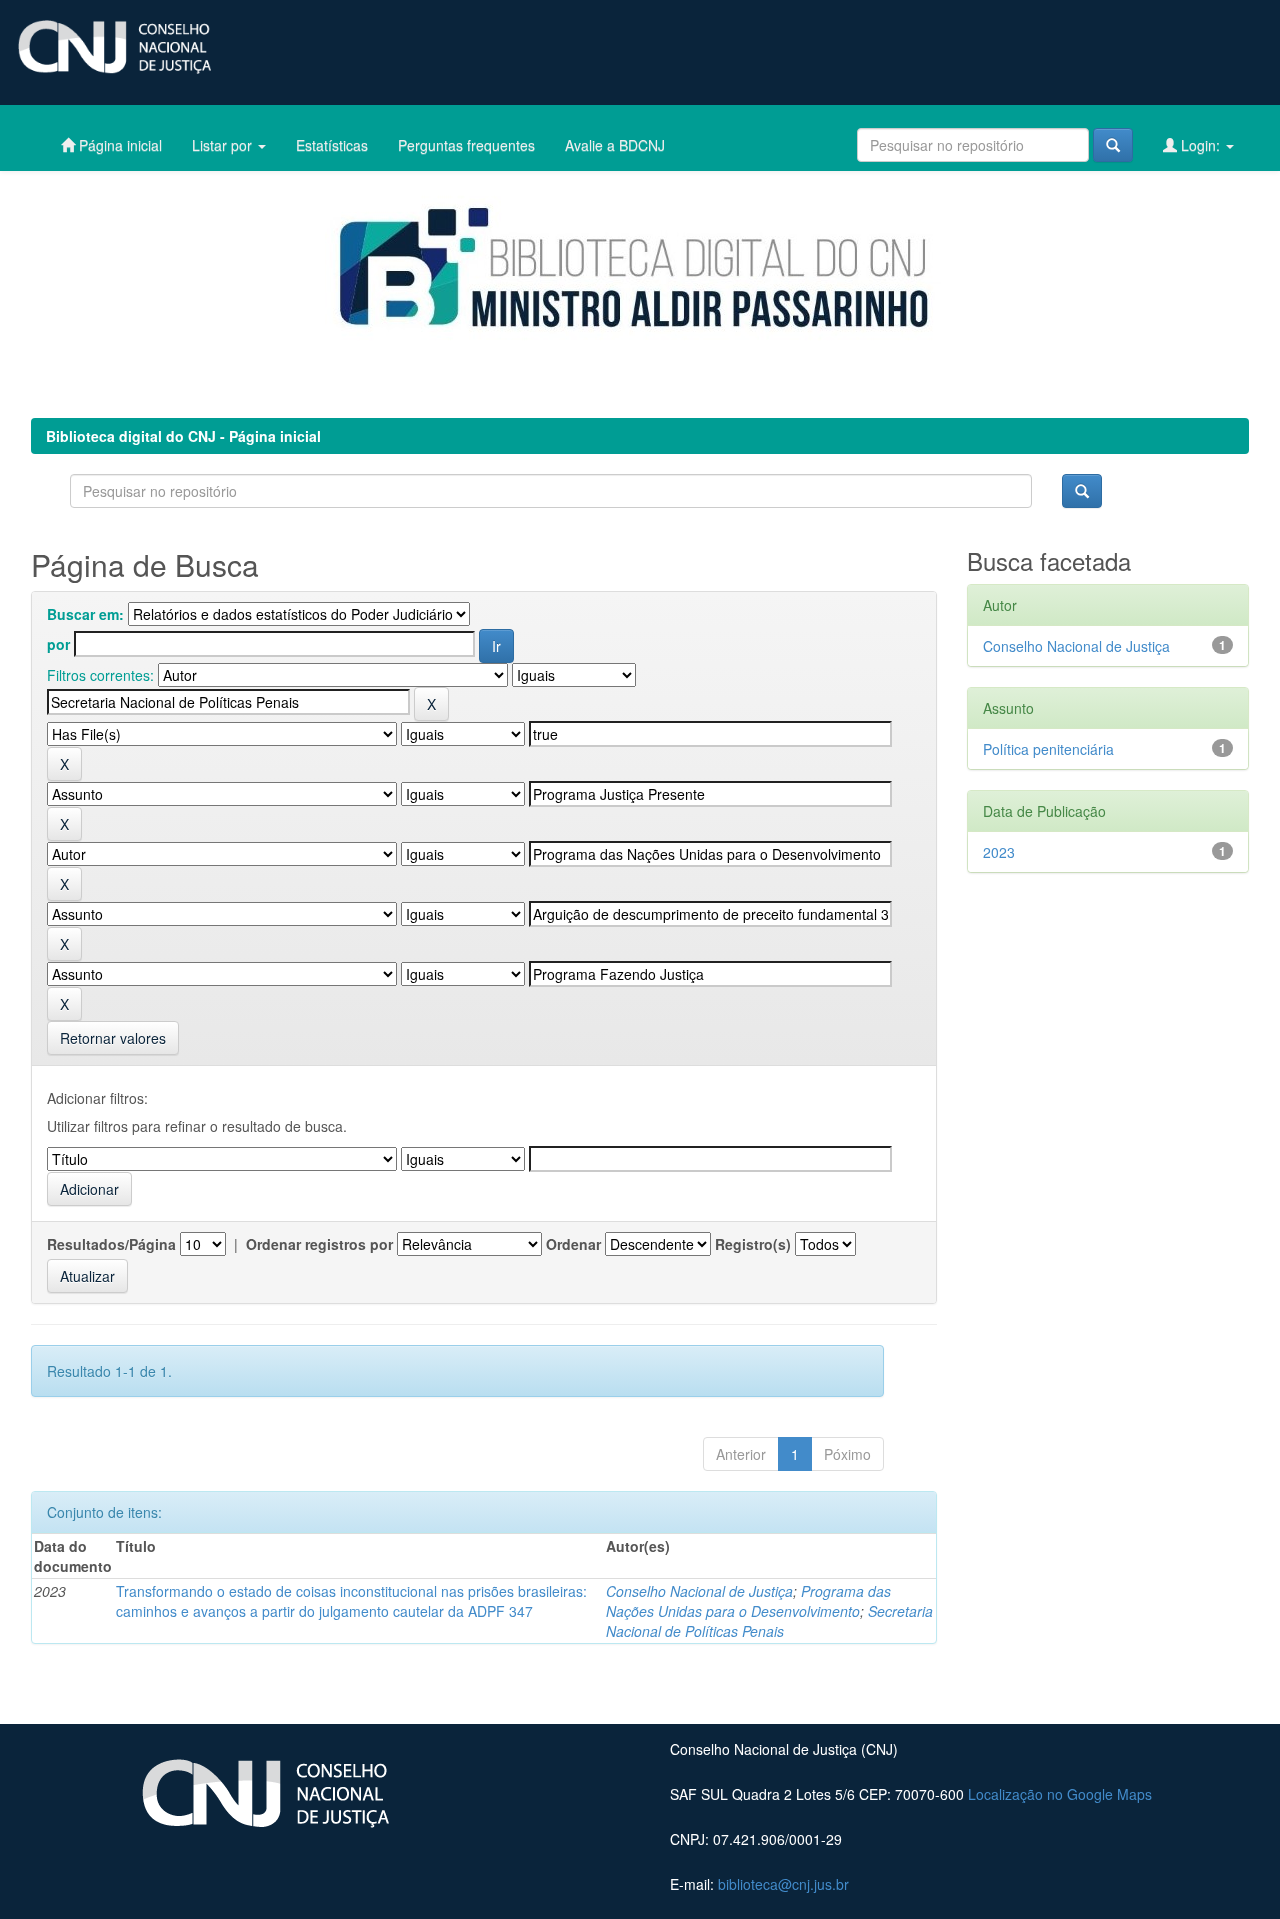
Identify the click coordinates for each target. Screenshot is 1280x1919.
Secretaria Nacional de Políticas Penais (769, 1621)
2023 (999, 852)
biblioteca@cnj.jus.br (783, 1884)
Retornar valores (113, 1038)
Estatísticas (332, 145)
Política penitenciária (1048, 749)
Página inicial (118, 145)
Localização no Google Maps (1060, 1794)
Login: (1200, 145)
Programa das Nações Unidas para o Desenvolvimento (748, 1601)
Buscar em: (85, 614)
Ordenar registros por (319, 1244)
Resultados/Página (111, 1244)
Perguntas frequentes (466, 145)
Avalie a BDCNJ (615, 145)
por (58, 644)
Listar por (224, 145)
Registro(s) (753, 1244)
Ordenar (573, 1244)
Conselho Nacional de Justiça (699, 1591)
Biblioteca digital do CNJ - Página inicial (183, 436)
